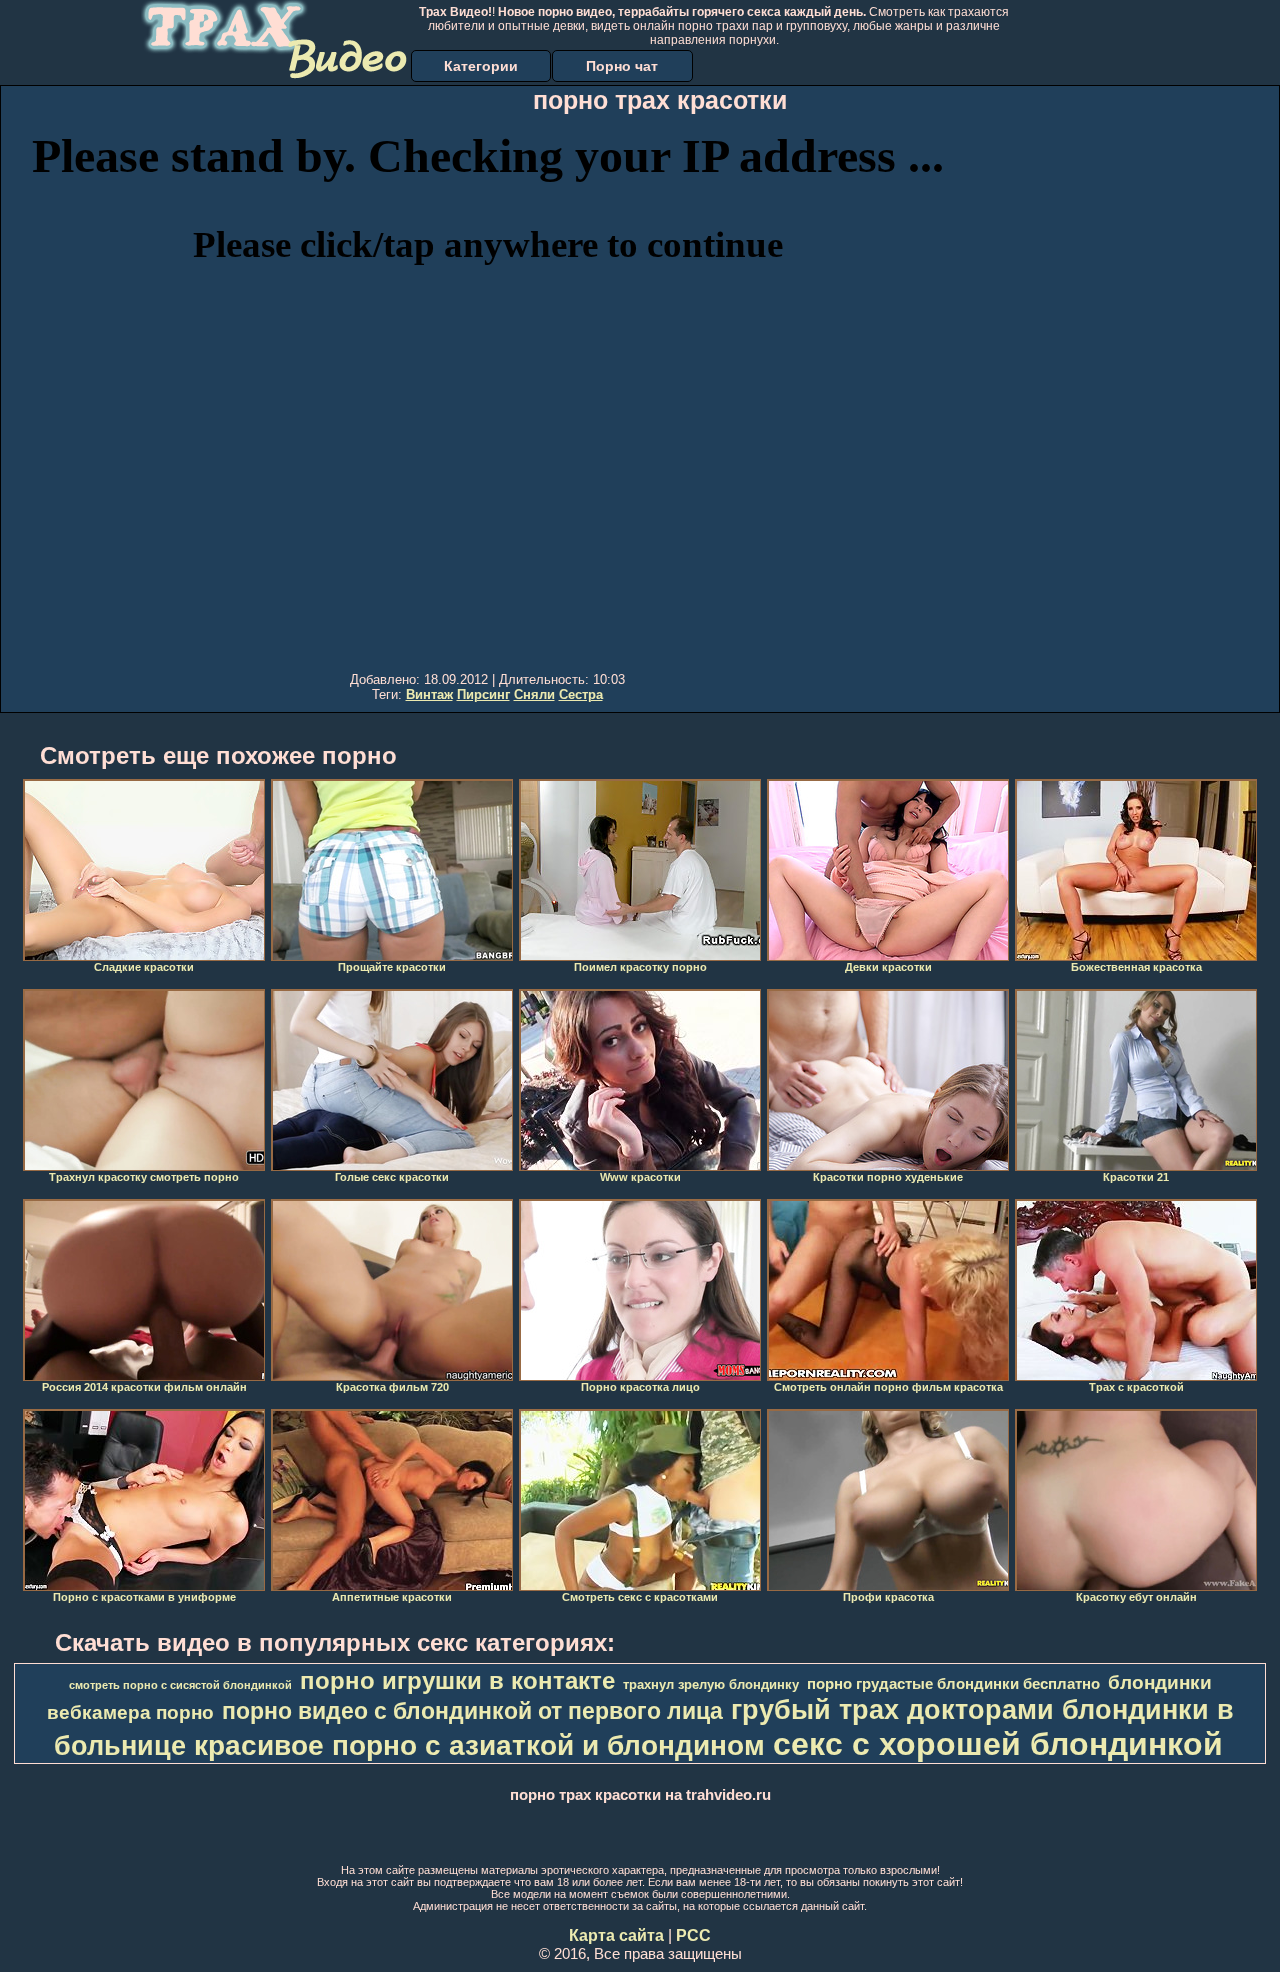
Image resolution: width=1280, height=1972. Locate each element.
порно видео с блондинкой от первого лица (472, 1711)
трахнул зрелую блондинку (711, 1684)
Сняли (534, 694)
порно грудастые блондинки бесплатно (953, 1684)
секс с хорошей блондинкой (998, 1744)
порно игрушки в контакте (457, 1680)
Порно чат (622, 66)
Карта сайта (616, 1935)
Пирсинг (483, 694)
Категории (481, 66)
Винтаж (429, 694)
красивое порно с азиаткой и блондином (479, 1745)
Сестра (581, 694)
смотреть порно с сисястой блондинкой (180, 1685)
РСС (693, 1935)
